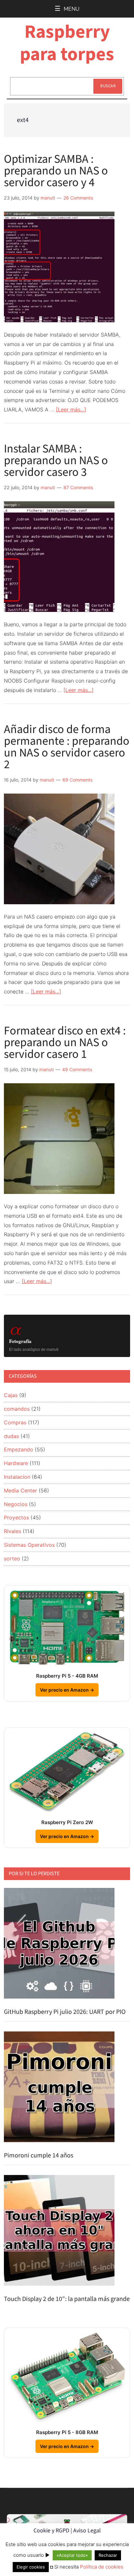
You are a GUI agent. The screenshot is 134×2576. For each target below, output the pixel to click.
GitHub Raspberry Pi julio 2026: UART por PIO (65, 2012)
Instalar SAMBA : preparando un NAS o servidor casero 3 (56, 460)
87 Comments (78, 487)
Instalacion (17, 1477)
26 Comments (78, 198)
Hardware (16, 1463)
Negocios (16, 1504)
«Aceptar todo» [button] (72, 2555)
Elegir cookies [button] (31, 2567)
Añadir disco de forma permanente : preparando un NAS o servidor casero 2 (67, 747)
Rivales (13, 1531)
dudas (11, 1436)
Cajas (11, 1395)
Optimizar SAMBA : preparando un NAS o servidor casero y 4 (56, 171)
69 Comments (77, 780)
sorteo (12, 1558)
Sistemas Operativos (29, 1545)
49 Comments (77, 1069)
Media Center (20, 1490)
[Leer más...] (71, 409)
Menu (72, 9)
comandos (17, 1409)
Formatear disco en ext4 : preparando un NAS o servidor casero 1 (65, 1042)
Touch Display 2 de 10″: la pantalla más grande (67, 2299)
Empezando (19, 1449)
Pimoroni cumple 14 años (39, 2155)
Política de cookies (102, 2567)
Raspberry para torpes (67, 43)
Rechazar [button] (108, 2555)
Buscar (108, 86)
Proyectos (16, 1517)
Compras (15, 1422)
